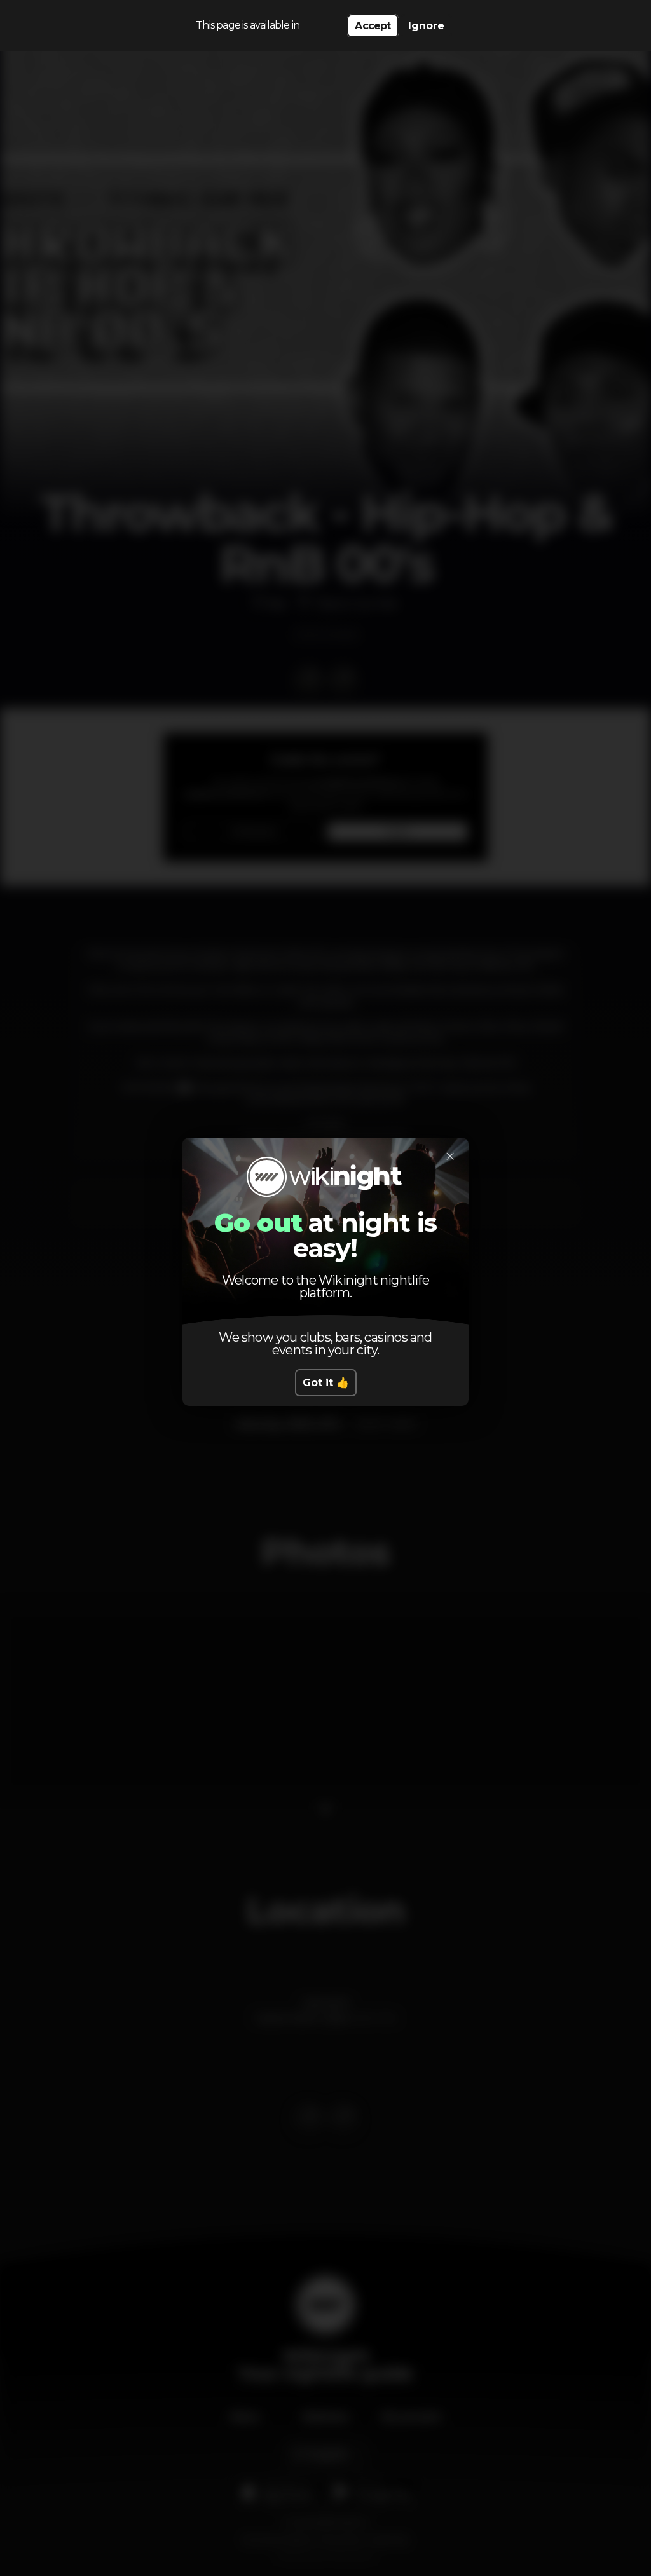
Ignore (426, 26)
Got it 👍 (326, 1383)
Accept (373, 26)
